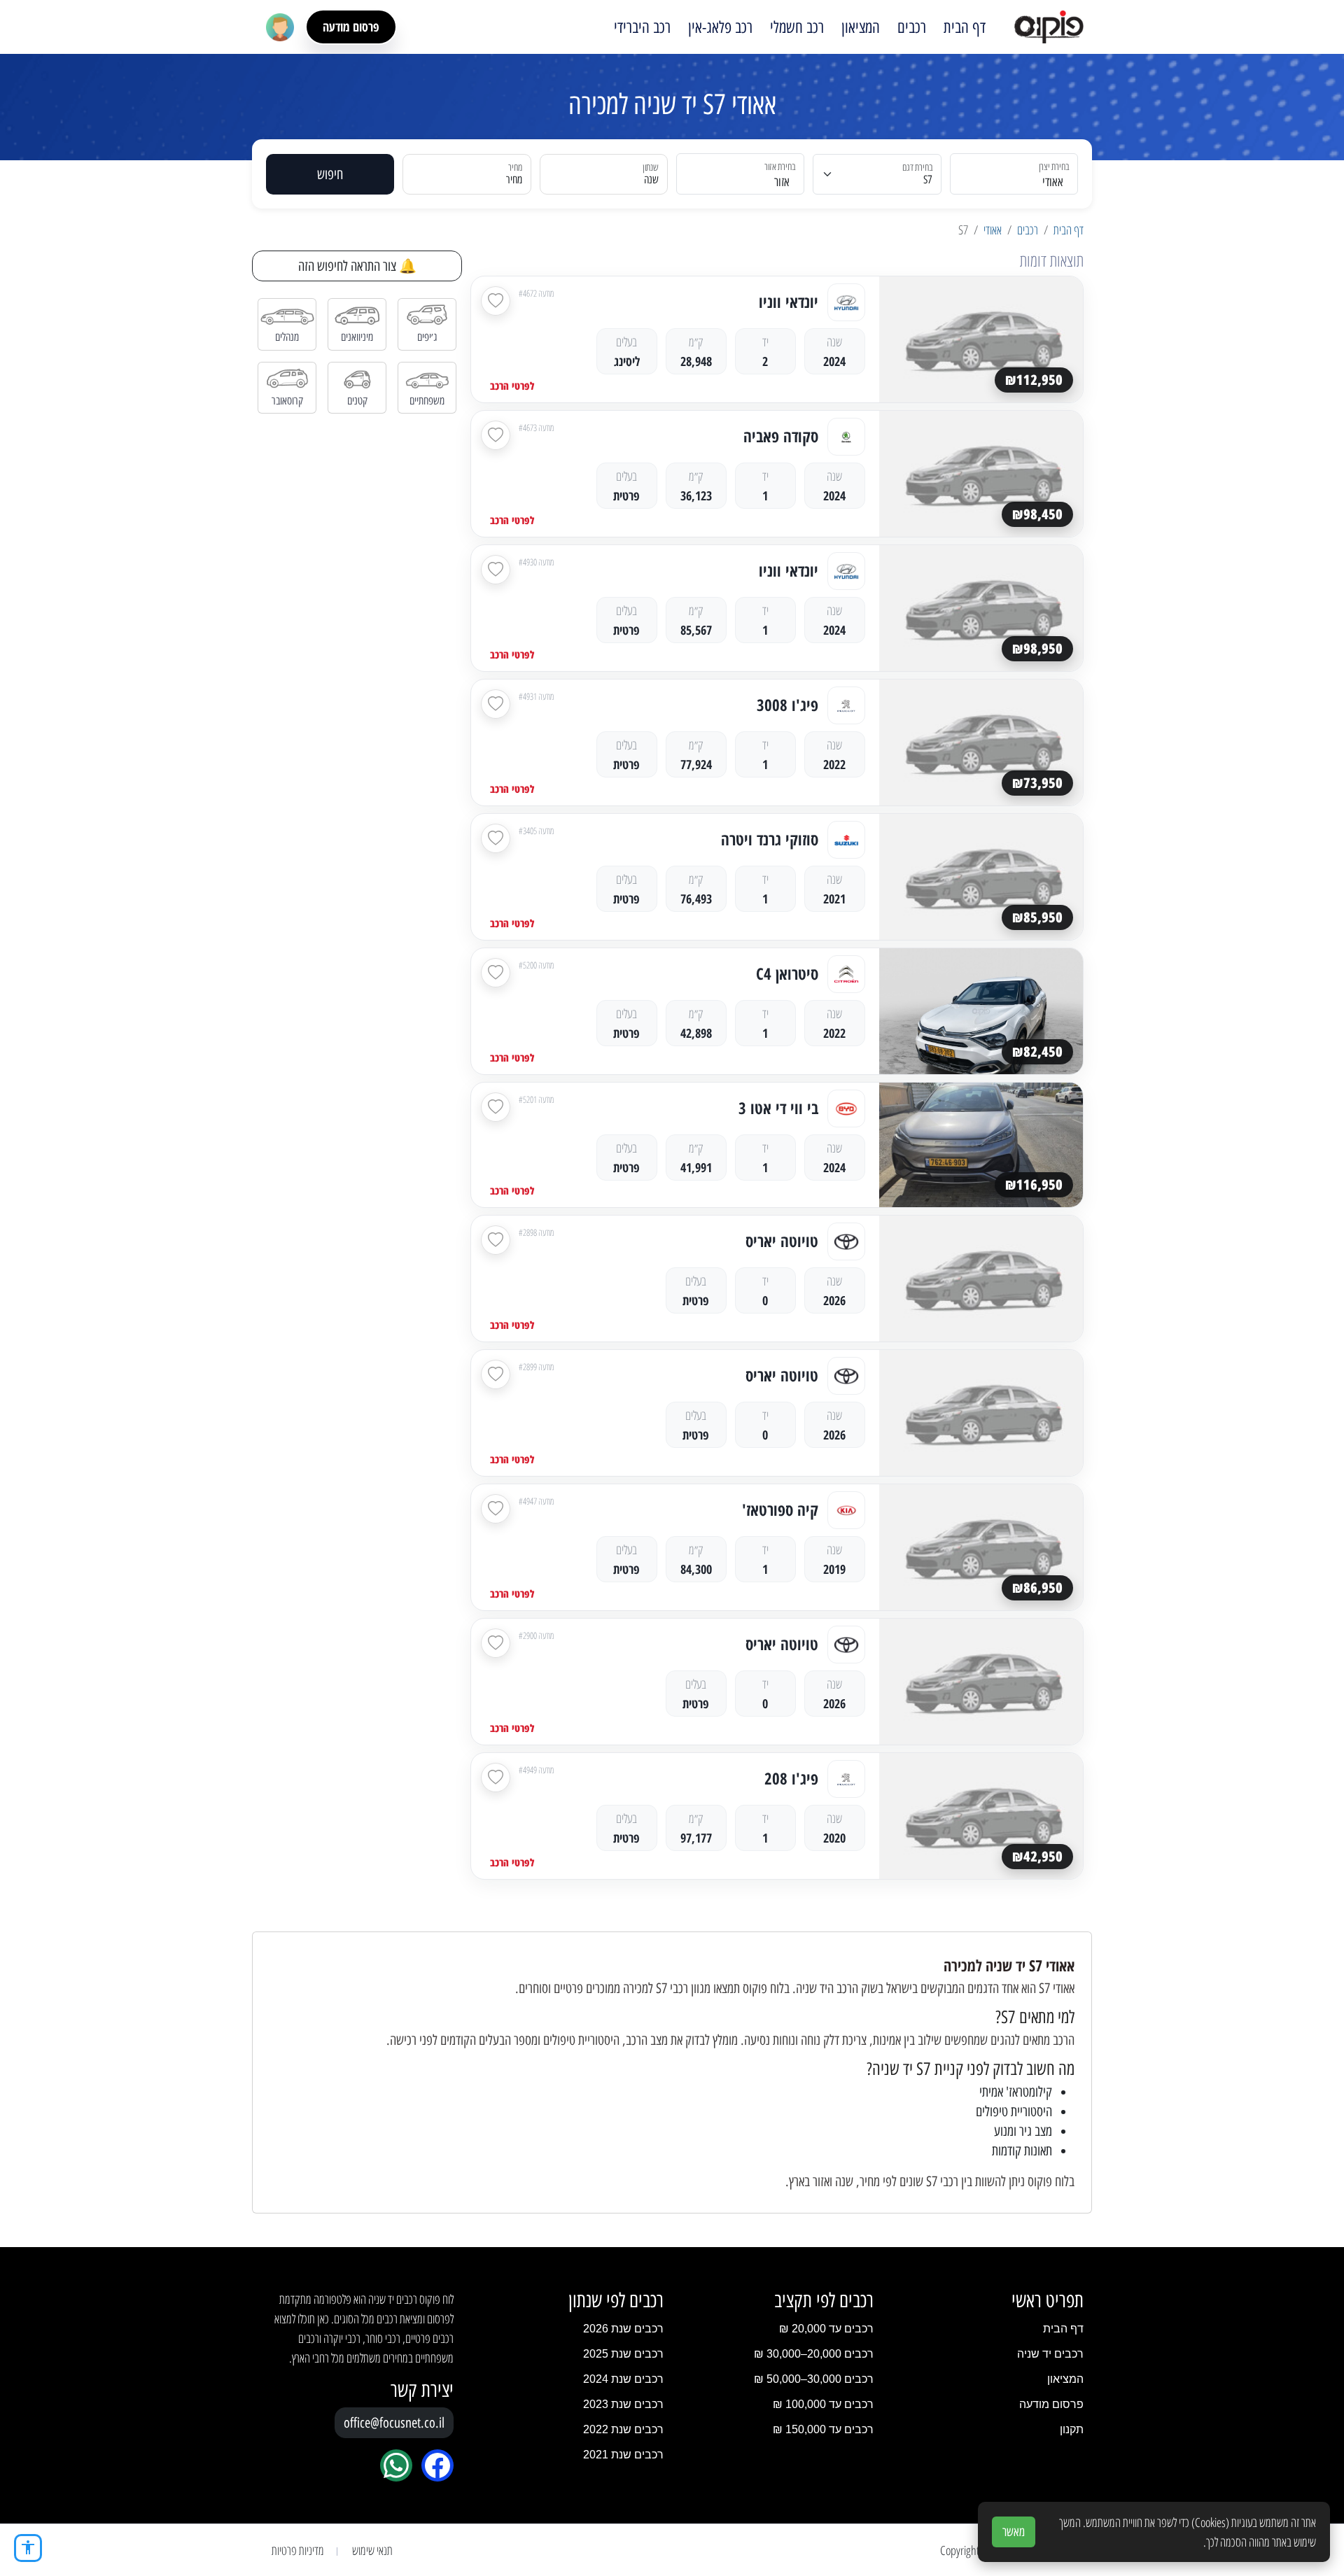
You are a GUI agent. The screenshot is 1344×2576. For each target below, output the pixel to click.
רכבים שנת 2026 (623, 2329)
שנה (651, 180)
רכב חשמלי (797, 27)
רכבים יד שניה (1050, 2354)
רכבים (912, 27)
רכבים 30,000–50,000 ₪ (814, 2379)
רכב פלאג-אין (720, 27)
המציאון (861, 27)
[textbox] (749, 182)
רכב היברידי (642, 27)
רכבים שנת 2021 (623, 2455)
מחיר (514, 180)
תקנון (1072, 2429)
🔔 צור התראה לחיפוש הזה (357, 266)
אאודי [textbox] (1053, 182)
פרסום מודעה (351, 27)
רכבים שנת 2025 (623, 2354)
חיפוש (330, 174)
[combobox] (1022, 174)
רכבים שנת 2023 (623, 2404)
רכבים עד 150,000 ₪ (823, 2429)
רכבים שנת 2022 (623, 2429)
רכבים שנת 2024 (623, 2379)
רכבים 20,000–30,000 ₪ (814, 2354)
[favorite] (496, 301)
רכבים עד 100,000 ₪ (823, 2404)
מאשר (1014, 2532)
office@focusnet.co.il (394, 2423)
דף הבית (965, 27)
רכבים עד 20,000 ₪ (826, 2329)
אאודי (993, 230)
